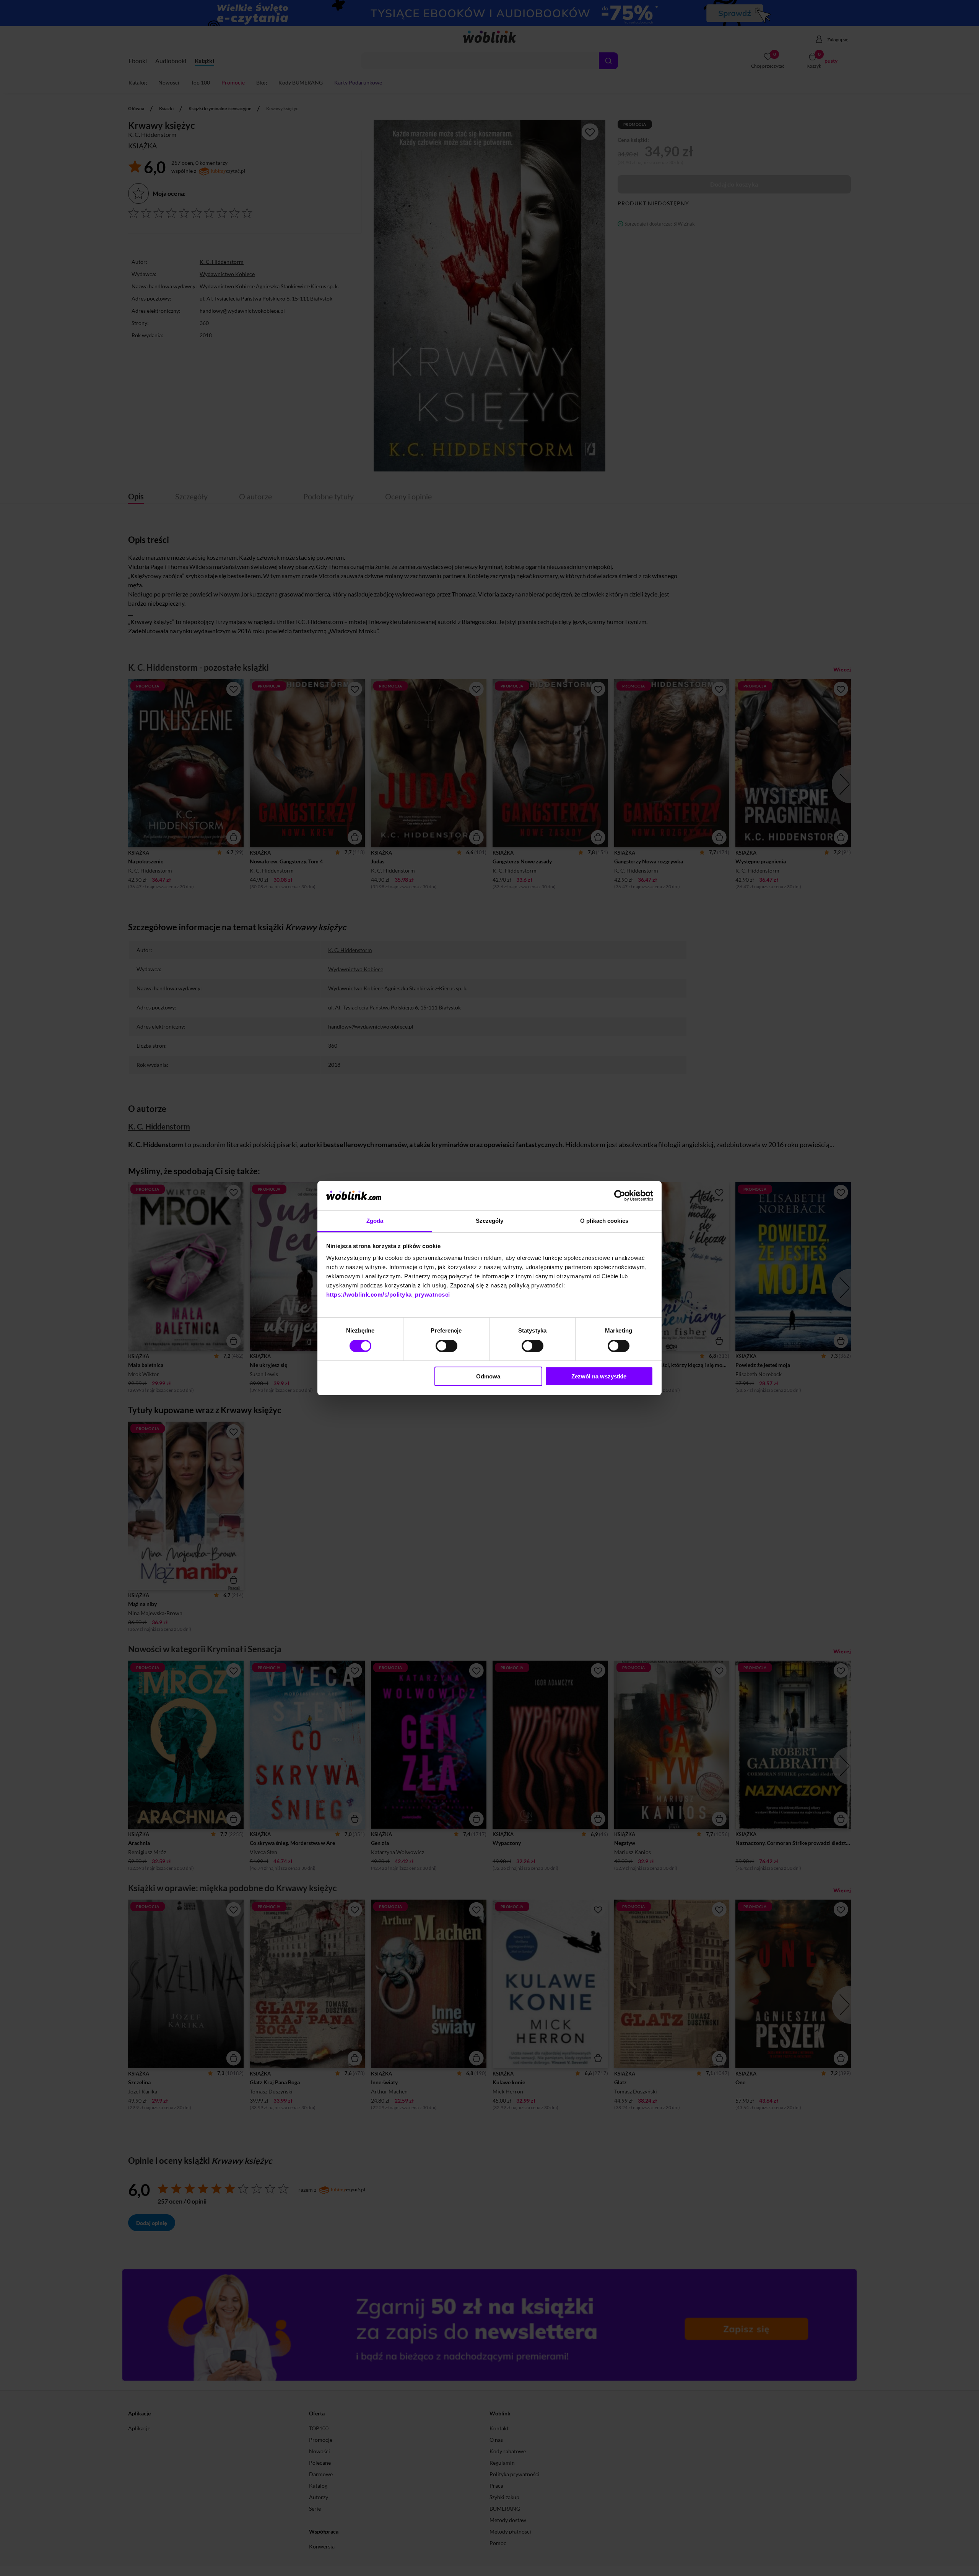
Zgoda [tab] (375, 1221)
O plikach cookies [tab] (604, 1221)
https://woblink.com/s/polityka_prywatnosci (388, 1295)
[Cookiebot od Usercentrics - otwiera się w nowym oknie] (620, 1196)
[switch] (446, 1346)
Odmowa (488, 1376)
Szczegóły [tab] (490, 1221)
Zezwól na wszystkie (599, 1376)
